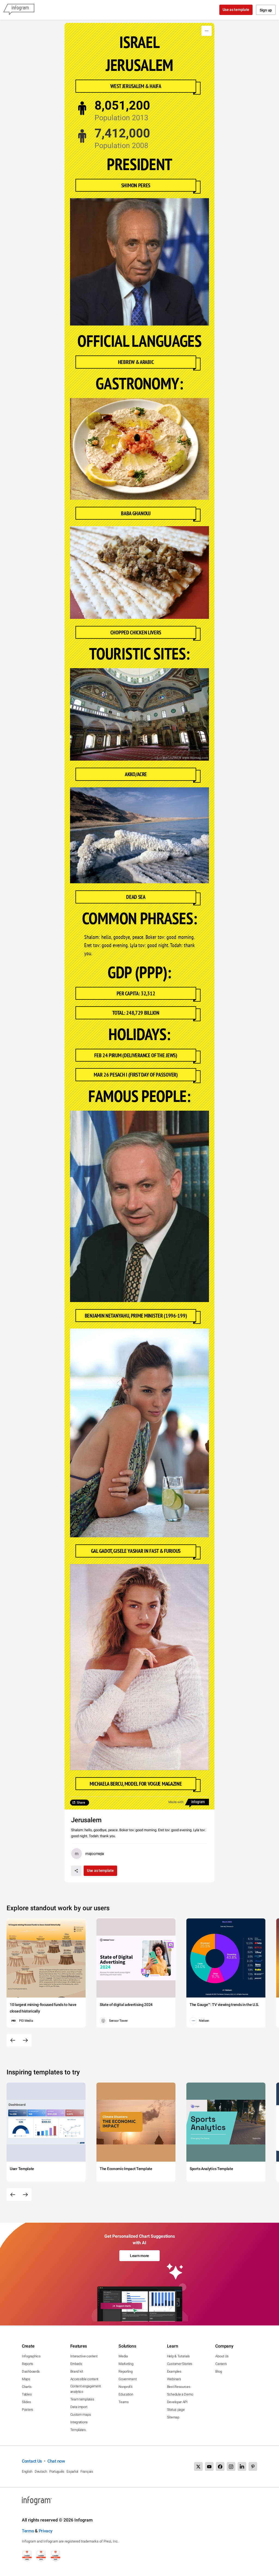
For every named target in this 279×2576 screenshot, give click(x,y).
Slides (26, 2402)
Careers (221, 2364)
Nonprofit (125, 2387)
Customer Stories (180, 2364)
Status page (176, 2410)
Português (57, 2471)
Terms (28, 2531)
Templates (78, 2430)
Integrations (79, 2422)
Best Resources (179, 2387)
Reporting (125, 2371)
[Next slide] (25, 2040)
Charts (27, 2387)
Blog (219, 2371)
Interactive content (84, 2356)
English (27, 2471)
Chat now (56, 2461)
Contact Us (32, 2461)
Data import (79, 2407)
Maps (26, 2379)
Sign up (266, 10)
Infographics (31, 2356)
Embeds (76, 2364)
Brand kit (77, 2371)
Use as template (236, 10)
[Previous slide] (13, 2040)
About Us (222, 2356)
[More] (207, 31)
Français (87, 2471)
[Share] (76, 1871)
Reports (28, 2364)
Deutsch (41, 2471)
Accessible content (84, 2379)
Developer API (177, 2402)
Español (72, 2471)
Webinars (174, 2379)
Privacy (46, 2531)
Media (123, 2356)
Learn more (139, 2256)
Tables (27, 2394)
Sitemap (173, 2417)
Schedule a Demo (180, 2394)
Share (81, 1803)
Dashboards (31, 2371)
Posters (28, 2410)
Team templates (82, 2399)
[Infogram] (19, 10)
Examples (174, 2371)
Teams (124, 2402)
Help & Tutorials (178, 2356)
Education (126, 2394)
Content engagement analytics (86, 2389)
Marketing (126, 2364)
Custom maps (81, 2414)
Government (128, 2379)
